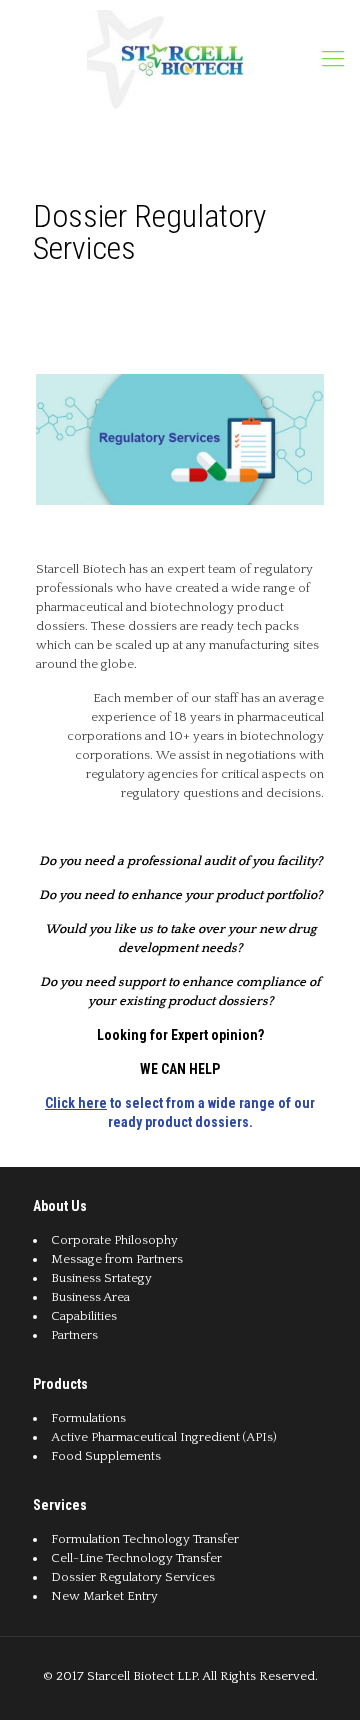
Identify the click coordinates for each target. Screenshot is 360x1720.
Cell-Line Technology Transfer (136, 1558)
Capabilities (84, 1316)
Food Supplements (106, 1456)
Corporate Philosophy (114, 1240)
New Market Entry (104, 1596)
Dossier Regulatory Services (133, 1577)
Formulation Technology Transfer (145, 1539)
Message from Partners (117, 1259)
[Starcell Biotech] (170, 59)
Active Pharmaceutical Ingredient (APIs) (164, 1437)
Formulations (88, 1418)
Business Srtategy (101, 1278)
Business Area (90, 1297)
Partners (74, 1335)
